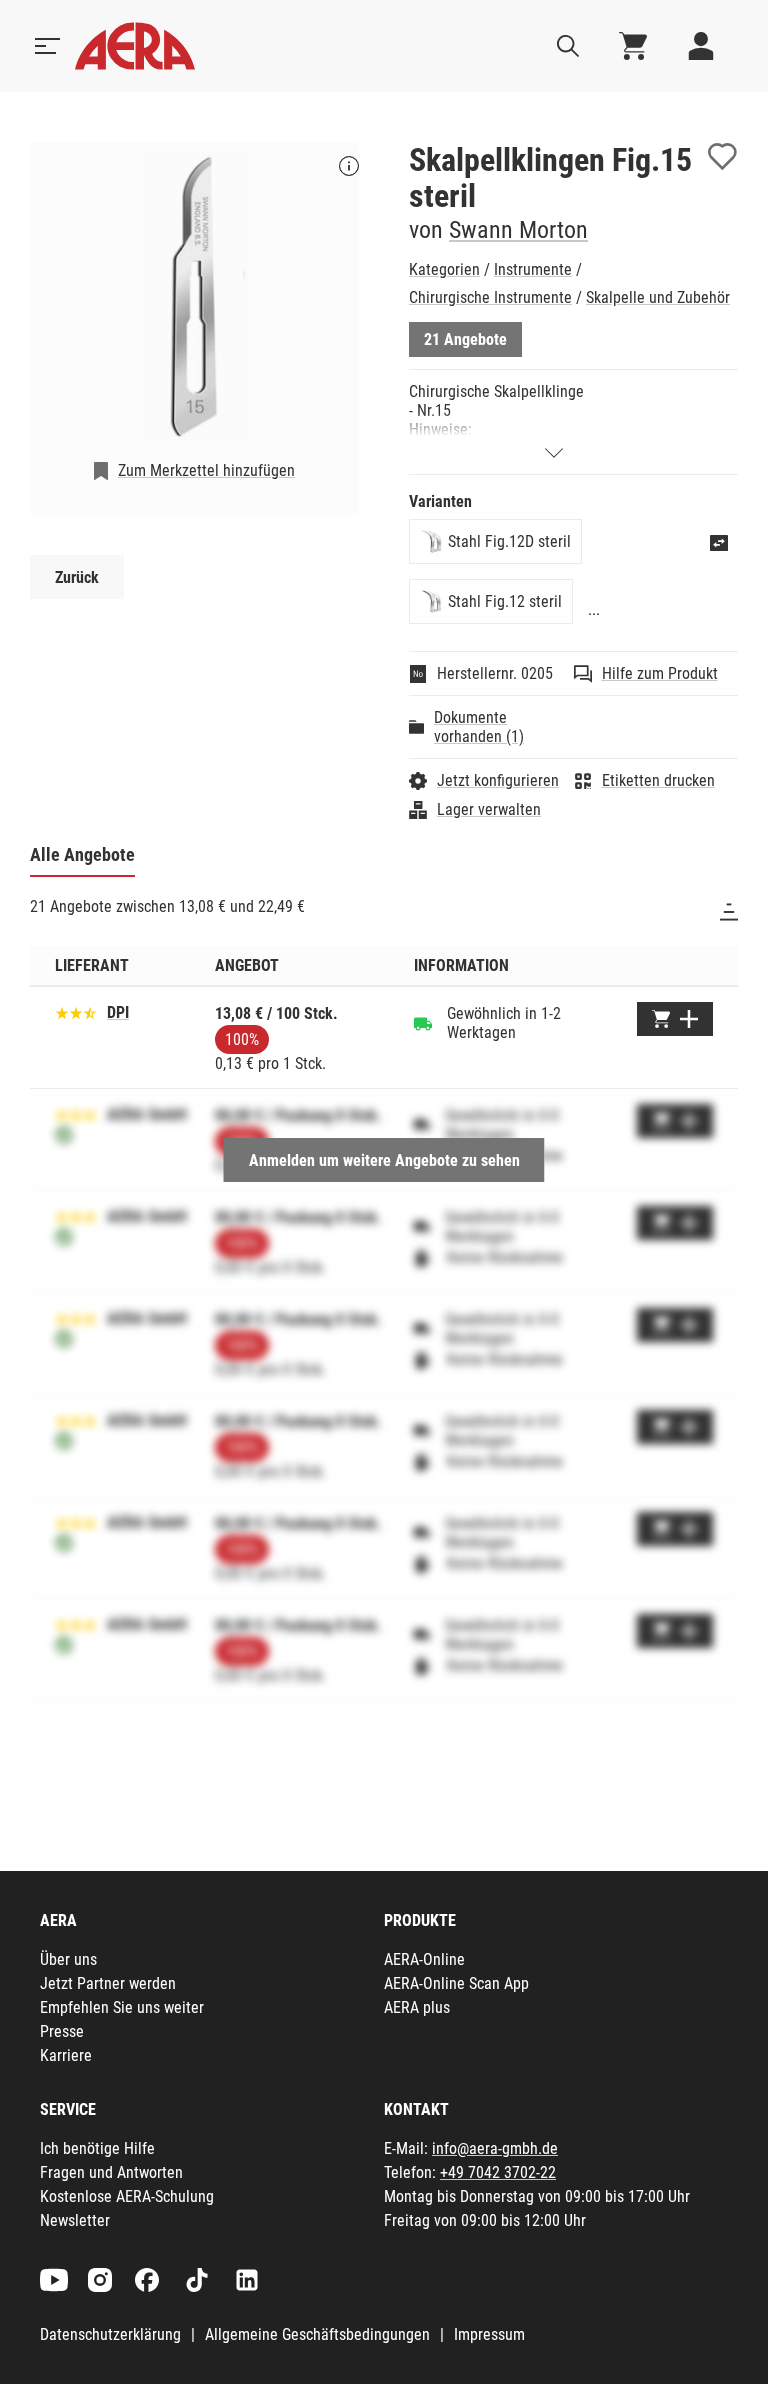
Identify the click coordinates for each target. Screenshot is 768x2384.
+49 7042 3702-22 (498, 2172)
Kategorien (444, 269)
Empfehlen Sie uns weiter (122, 2007)
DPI (118, 1012)
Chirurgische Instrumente (490, 297)
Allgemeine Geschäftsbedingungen (317, 2334)
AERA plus (417, 2007)
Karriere (66, 2055)
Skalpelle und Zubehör (658, 297)
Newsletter (75, 2220)
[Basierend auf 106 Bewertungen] (76, 1011)
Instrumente (533, 269)
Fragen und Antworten (111, 2172)
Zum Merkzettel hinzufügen (206, 470)
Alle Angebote (82, 854)
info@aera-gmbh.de (495, 2148)
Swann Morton (518, 230)
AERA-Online (424, 1959)
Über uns (68, 1959)
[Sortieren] (729, 912)
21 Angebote (465, 339)
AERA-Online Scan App (456, 1983)
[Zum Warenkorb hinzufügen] (675, 1019)
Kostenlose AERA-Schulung (127, 2196)
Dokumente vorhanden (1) (479, 727)
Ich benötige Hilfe (97, 2148)
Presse (62, 2031)
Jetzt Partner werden (108, 1983)
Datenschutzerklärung (110, 2334)
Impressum (489, 2334)
